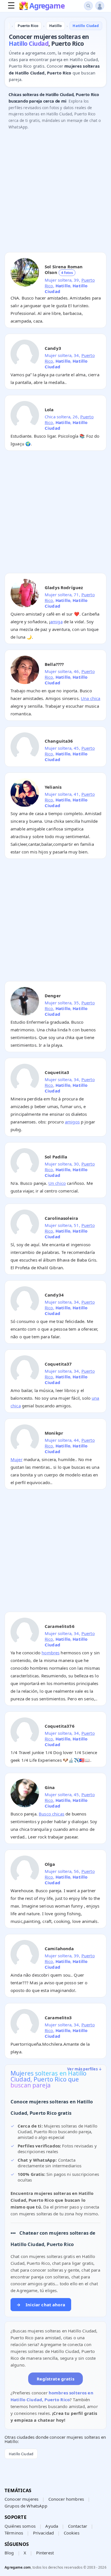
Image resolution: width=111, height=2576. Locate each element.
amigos (72, 1122)
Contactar (78, 2526)
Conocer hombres (66, 2499)
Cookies (72, 2533)
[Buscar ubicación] (88, 6)
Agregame (47, 6)
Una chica (91, 698)
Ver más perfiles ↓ (85, 2069)
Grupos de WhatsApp (26, 2506)
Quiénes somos (20, 2526)
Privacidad (44, 2533)
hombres (51, 1653)
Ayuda (52, 2526)
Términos (14, 2533)
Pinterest (45, 2553)
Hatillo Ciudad (21, 2454)
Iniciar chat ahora (41, 2305)
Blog (9, 2553)
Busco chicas (52, 1814)
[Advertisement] (55, 192)
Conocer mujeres (21, 2499)
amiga (56, 622)
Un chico (57, 1183)
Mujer (17, 1459)
